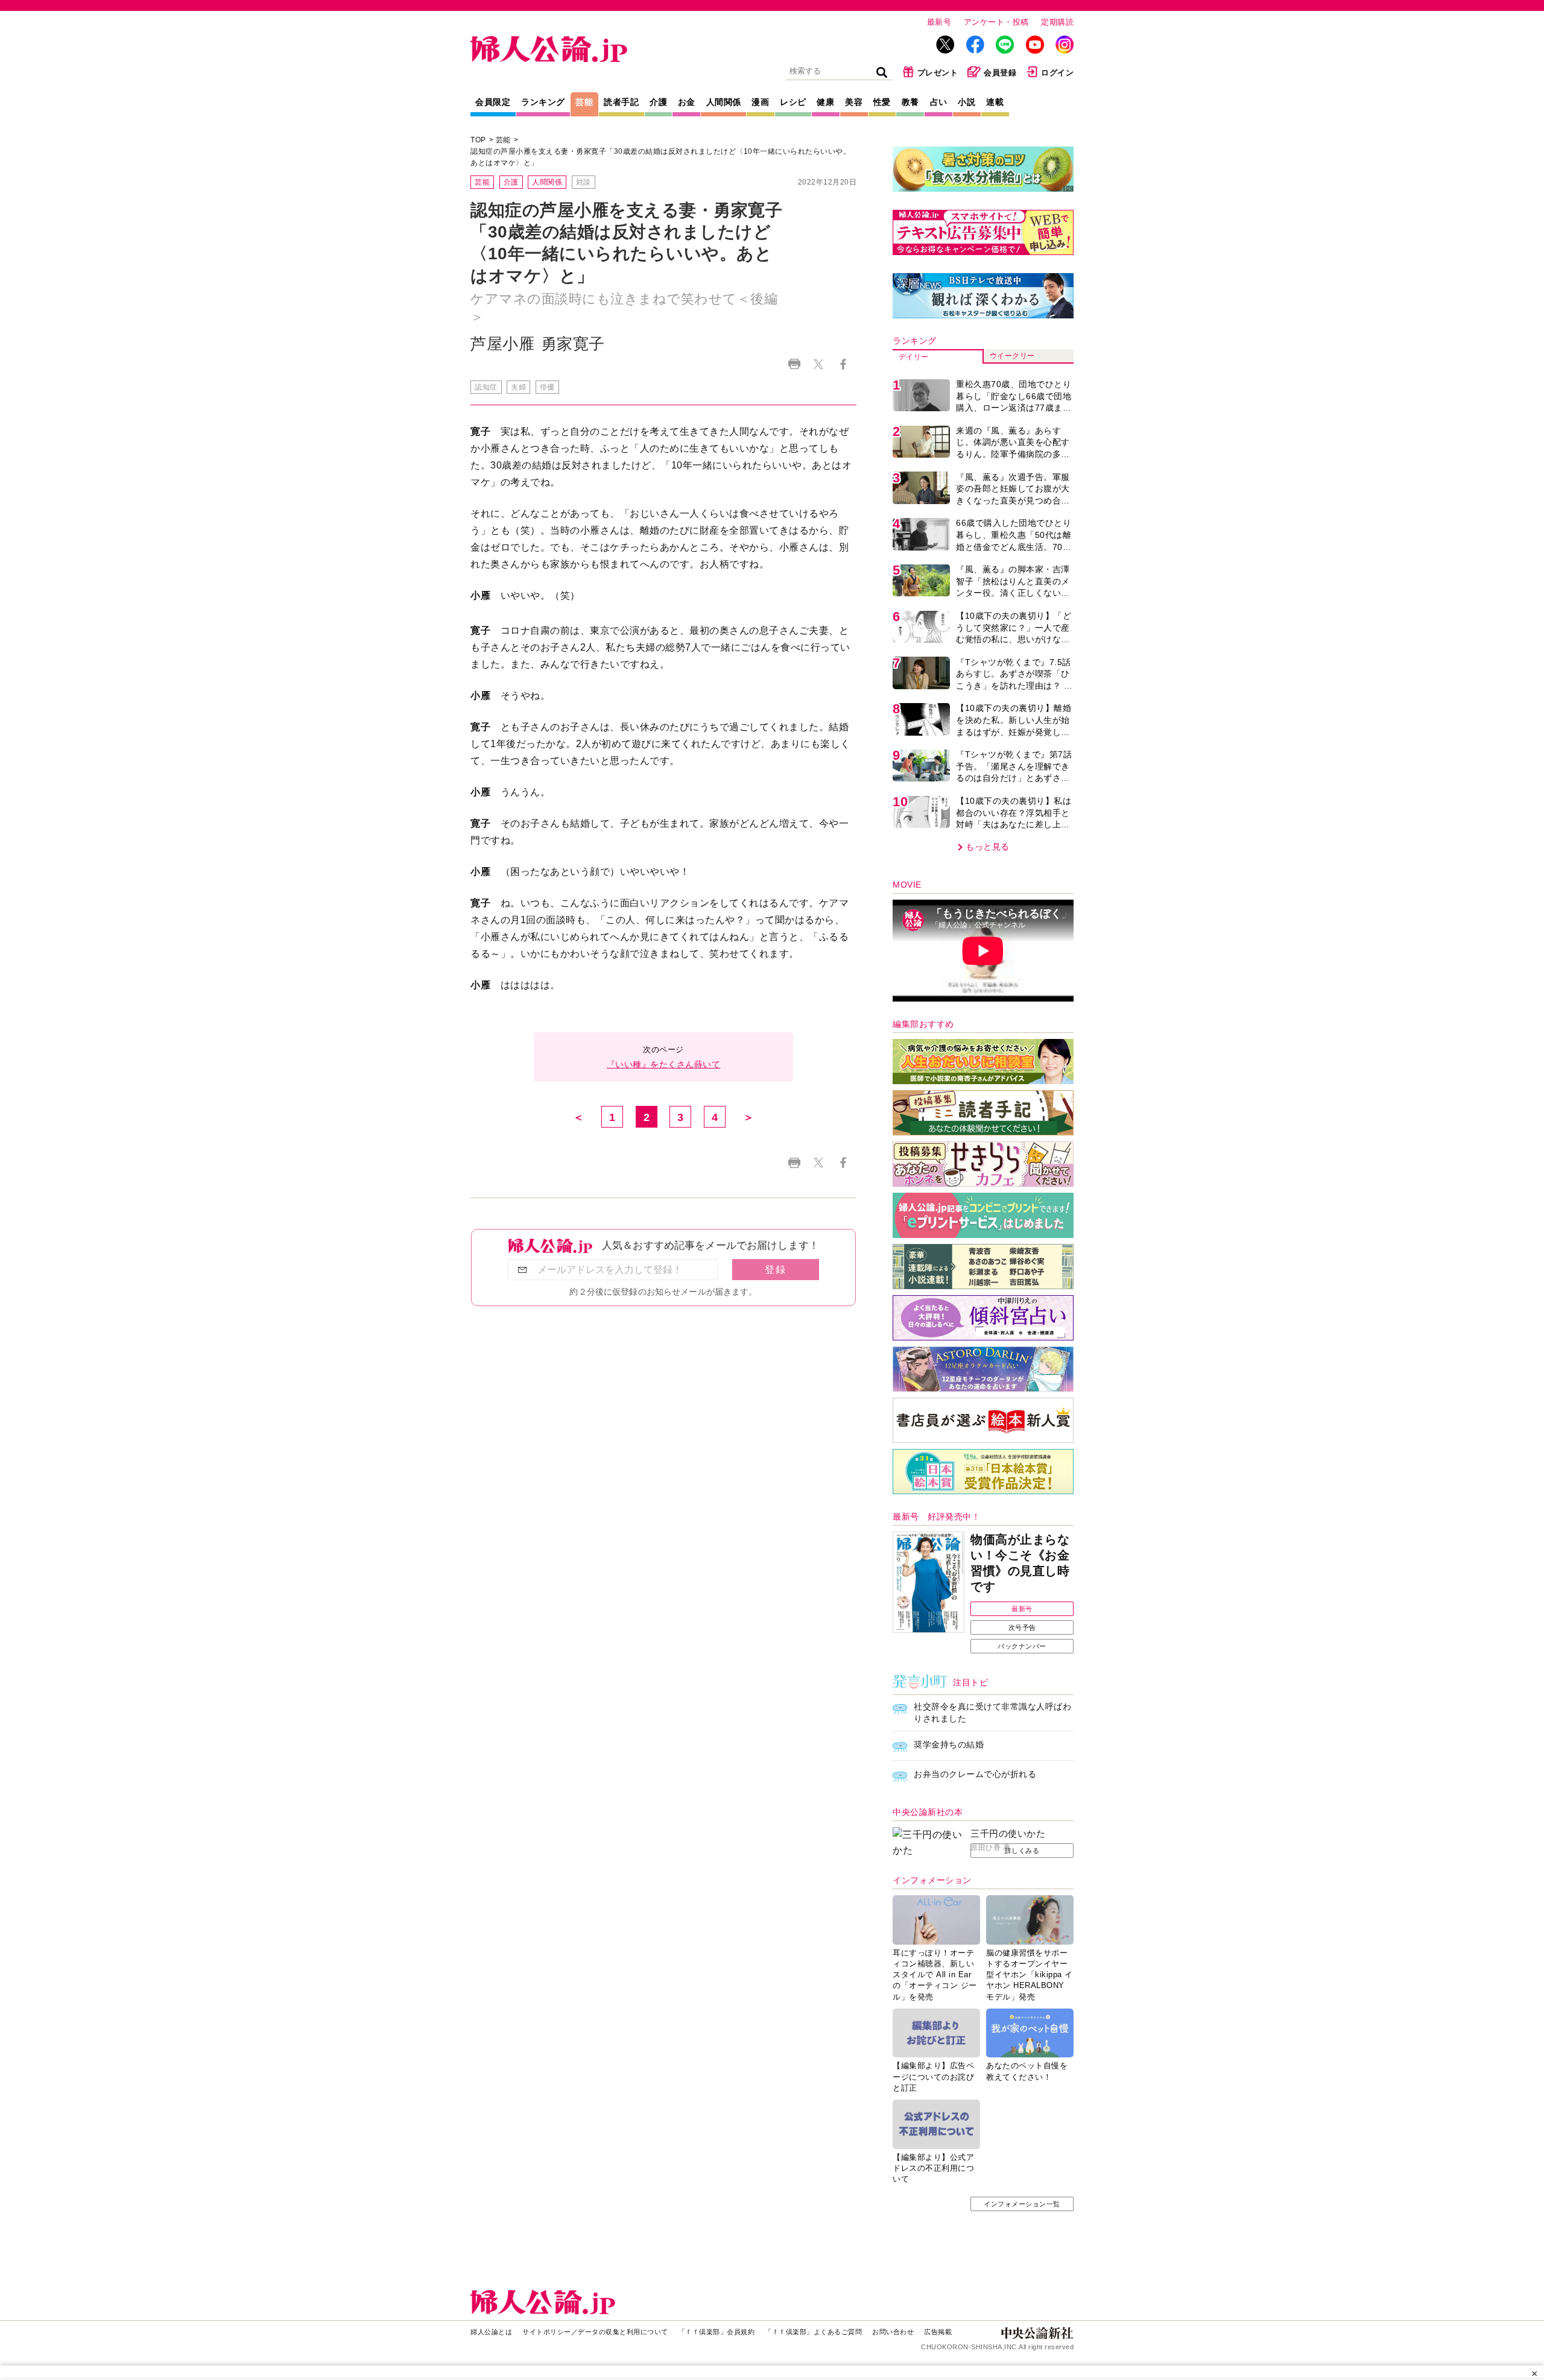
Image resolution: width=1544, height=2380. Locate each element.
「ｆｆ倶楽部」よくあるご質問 (813, 2332)
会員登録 (1000, 73)
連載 (995, 102)
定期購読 (1057, 22)
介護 (658, 102)
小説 (967, 102)
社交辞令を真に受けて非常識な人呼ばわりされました (992, 1712)
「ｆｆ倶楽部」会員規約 (717, 2332)
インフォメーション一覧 (1022, 2204)
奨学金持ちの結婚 (949, 1744)
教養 (910, 102)
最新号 (939, 22)
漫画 (760, 102)
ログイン (1057, 73)
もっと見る (988, 847)
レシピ (793, 102)
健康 (825, 102)
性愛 (882, 102)
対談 (584, 182)
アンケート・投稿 (996, 22)
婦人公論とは (491, 2332)
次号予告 (1022, 1627)
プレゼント (938, 73)
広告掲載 (938, 2332)
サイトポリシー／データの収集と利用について (595, 2332)
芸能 (584, 102)
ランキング (543, 102)
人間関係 (724, 102)
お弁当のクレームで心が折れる (975, 1774)
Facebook (843, 364)
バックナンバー (1022, 1646)
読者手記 (621, 102)
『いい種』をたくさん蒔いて (664, 1064)
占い (939, 102)
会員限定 (493, 102)
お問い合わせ (893, 2332)
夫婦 (518, 387)
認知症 (486, 387)
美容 (854, 102)
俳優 (547, 387)
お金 (687, 102)
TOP (478, 140)
